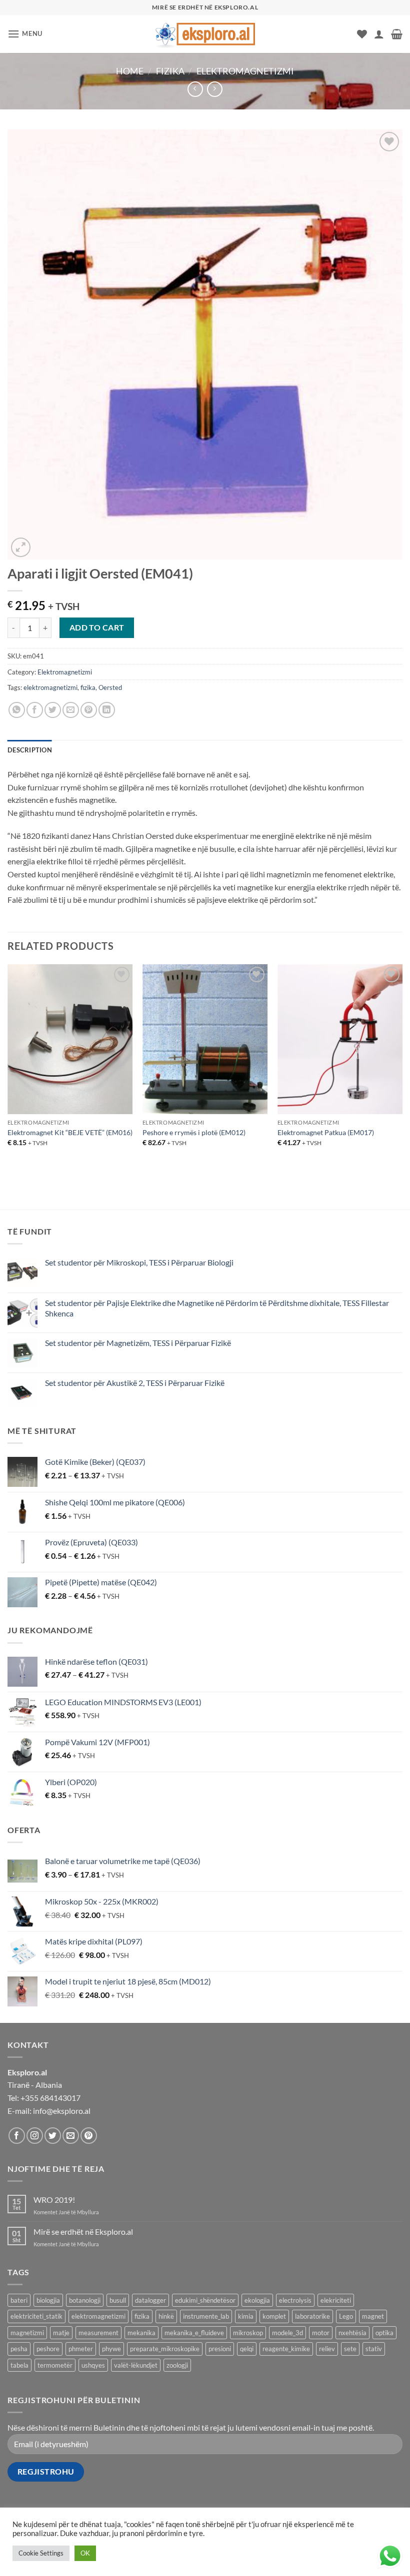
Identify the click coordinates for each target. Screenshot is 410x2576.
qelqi (247, 2349)
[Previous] (8, 1069)
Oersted (110, 687)
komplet (274, 2316)
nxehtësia (352, 2333)
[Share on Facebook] (35, 710)
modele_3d (287, 2333)
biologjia (48, 2300)
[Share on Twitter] (53, 710)
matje (61, 2333)
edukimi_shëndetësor (205, 2300)
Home (130, 71)
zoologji (177, 2365)
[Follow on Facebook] (17, 2136)
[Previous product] (215, 89)
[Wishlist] (362, 34)
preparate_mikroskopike (165, 2349)
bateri (19, 2300)
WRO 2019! (54, 2200)
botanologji (85, 2300)
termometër (55, 2365)
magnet (373, 2316)
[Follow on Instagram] (35, 2136)
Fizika (170, 71)
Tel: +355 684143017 (44, 2098)
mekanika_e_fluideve (194, 2333)
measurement (98, 2333)
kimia (246, 2316)
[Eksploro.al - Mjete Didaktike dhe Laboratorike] (205, 34)
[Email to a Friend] (71, 710)
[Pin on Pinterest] (89, 710)
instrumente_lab (206, 2316)
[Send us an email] (71, 2136)
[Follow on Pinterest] (89, 2136)
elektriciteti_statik (36, 2316)
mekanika (141, 2333)
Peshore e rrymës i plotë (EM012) (194, 1132)
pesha (19, 2349)
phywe (111, 2349)
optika (384, 2333)
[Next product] (195, 89)
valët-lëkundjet (136, 2365)
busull (118, 2300)
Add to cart (97, 628)
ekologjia (257, 2300)
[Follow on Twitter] (53, 2136)
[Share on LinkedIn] (107, 710)
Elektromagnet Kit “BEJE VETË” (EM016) (70, 1132)
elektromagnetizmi (50, 687)
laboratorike (312, 2316)
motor (321, 2333)
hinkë (166, 2316)
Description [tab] (30, 750)
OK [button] (85, 2553)
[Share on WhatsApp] (17, 710)
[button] (25, 34)
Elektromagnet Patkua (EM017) (326, 1132)
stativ (374, 2349)
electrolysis (295, 2300)
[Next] (402, 1069)
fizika (88, 687)
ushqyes (93, 2365)
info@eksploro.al (62, 2111)
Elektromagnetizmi (245, 71)
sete (350, 2349)
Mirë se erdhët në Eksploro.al (83, 2232)
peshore (48, 2349)
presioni (220, 2349)
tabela (19, 2365)
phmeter (81, 2349)
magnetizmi (27, 2333)
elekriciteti (336, 2300)
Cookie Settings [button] (41, 2553)
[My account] (379, 34)
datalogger (150, 2300)
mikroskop (248, 2333)
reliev (327, 2349)
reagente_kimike (286, 2349)
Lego (346, 2316)
